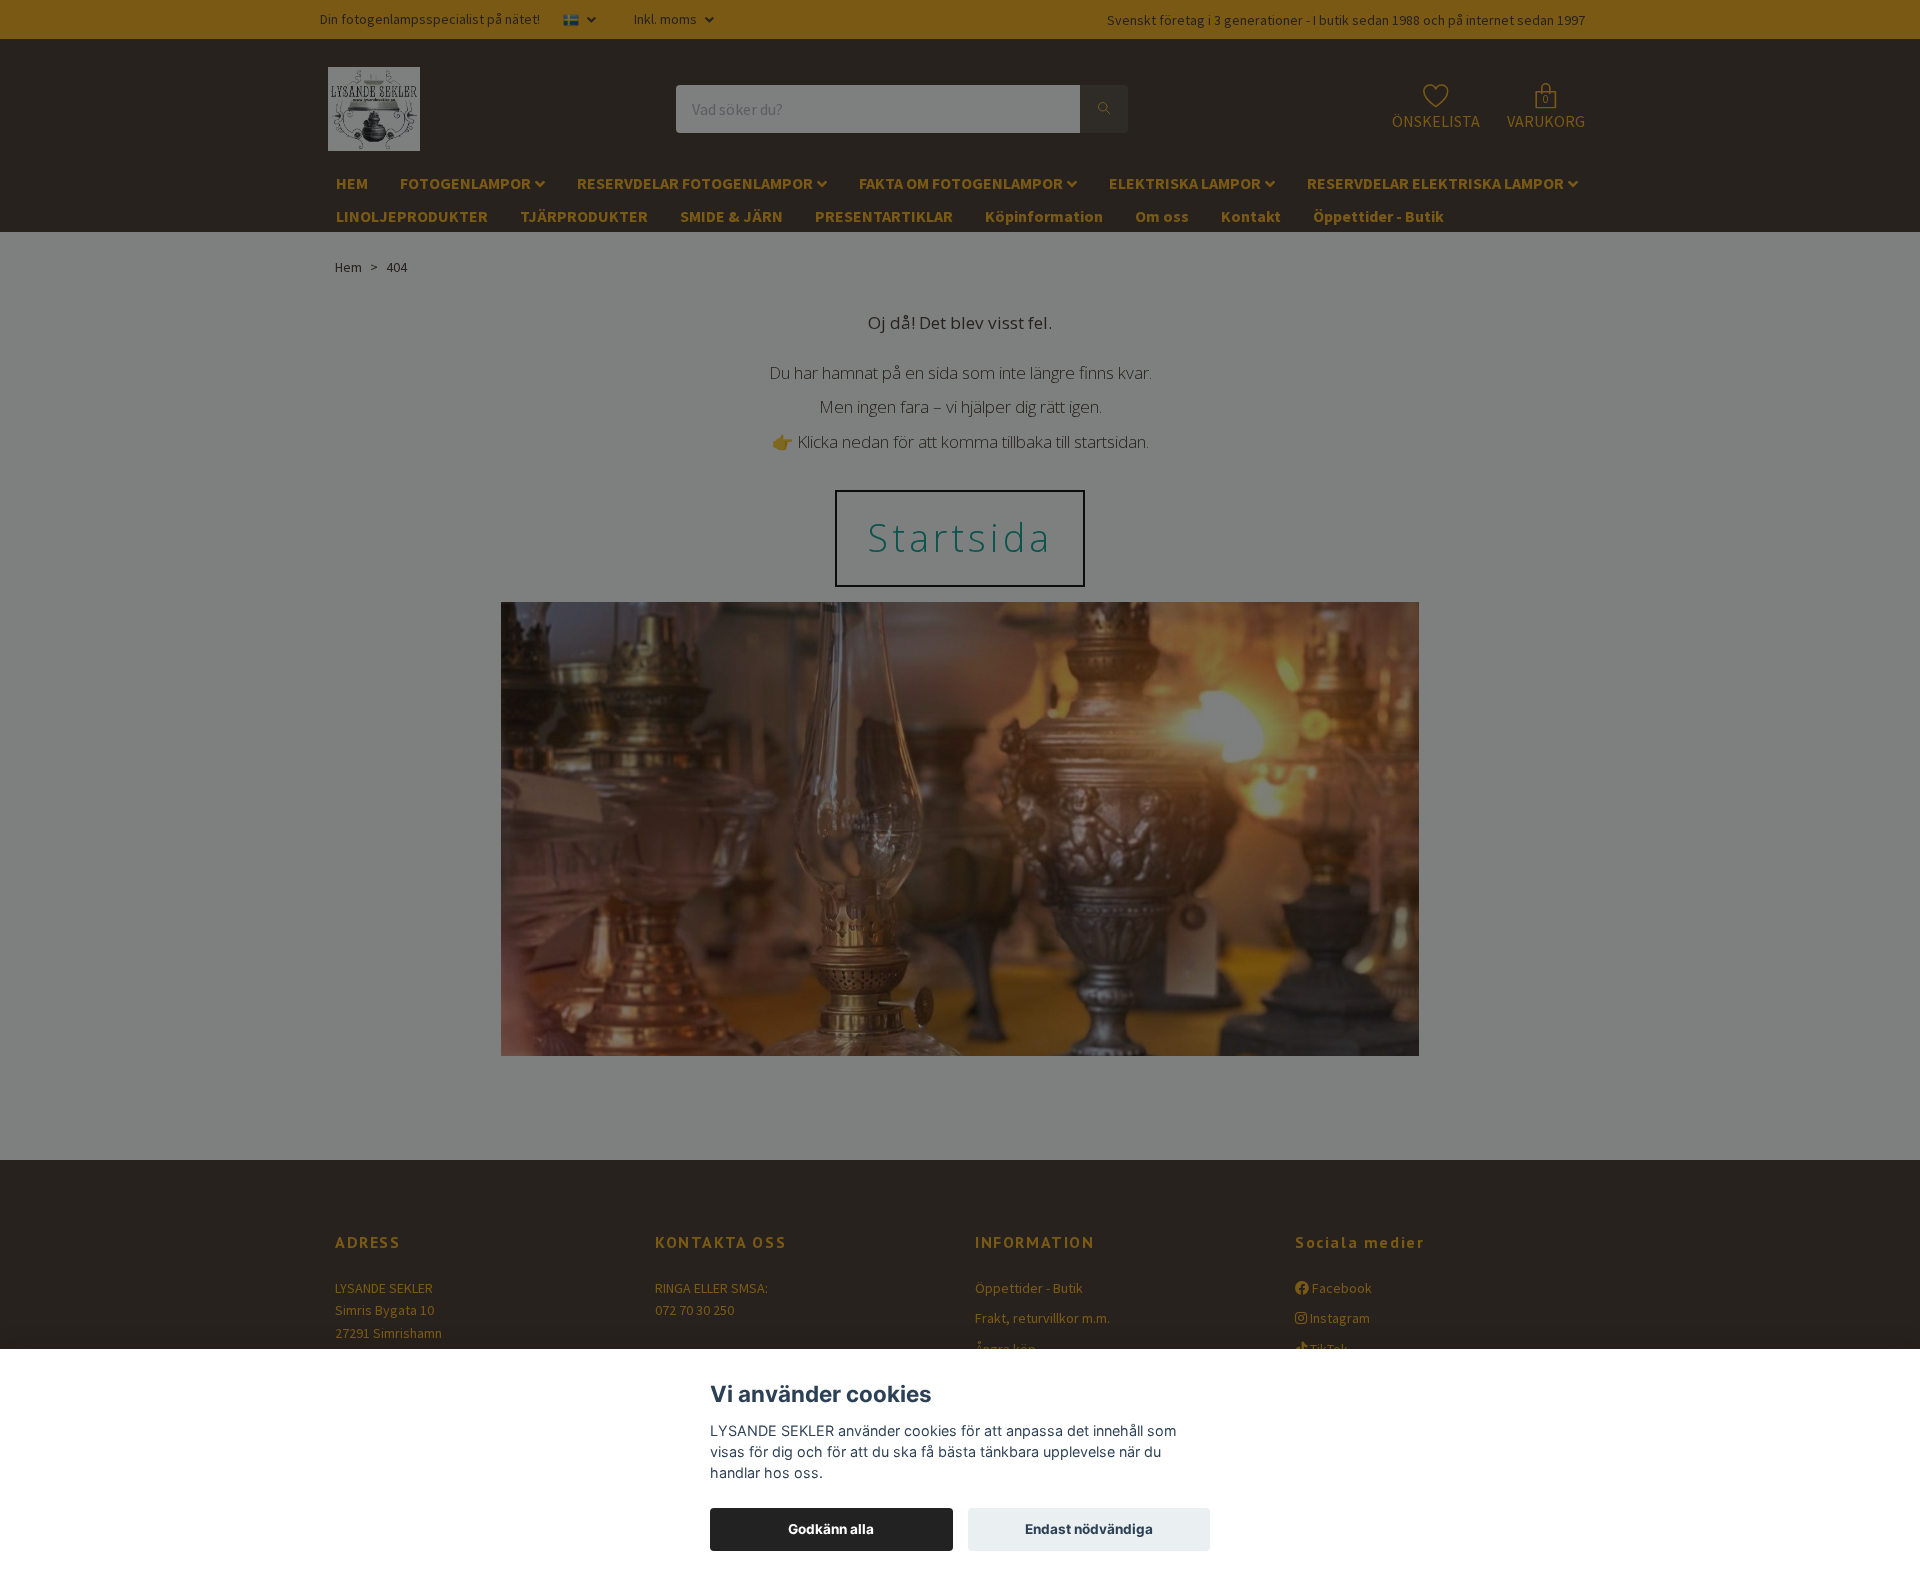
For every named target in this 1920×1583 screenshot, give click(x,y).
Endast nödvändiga (1089, 1529)
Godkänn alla (831, 1529)
